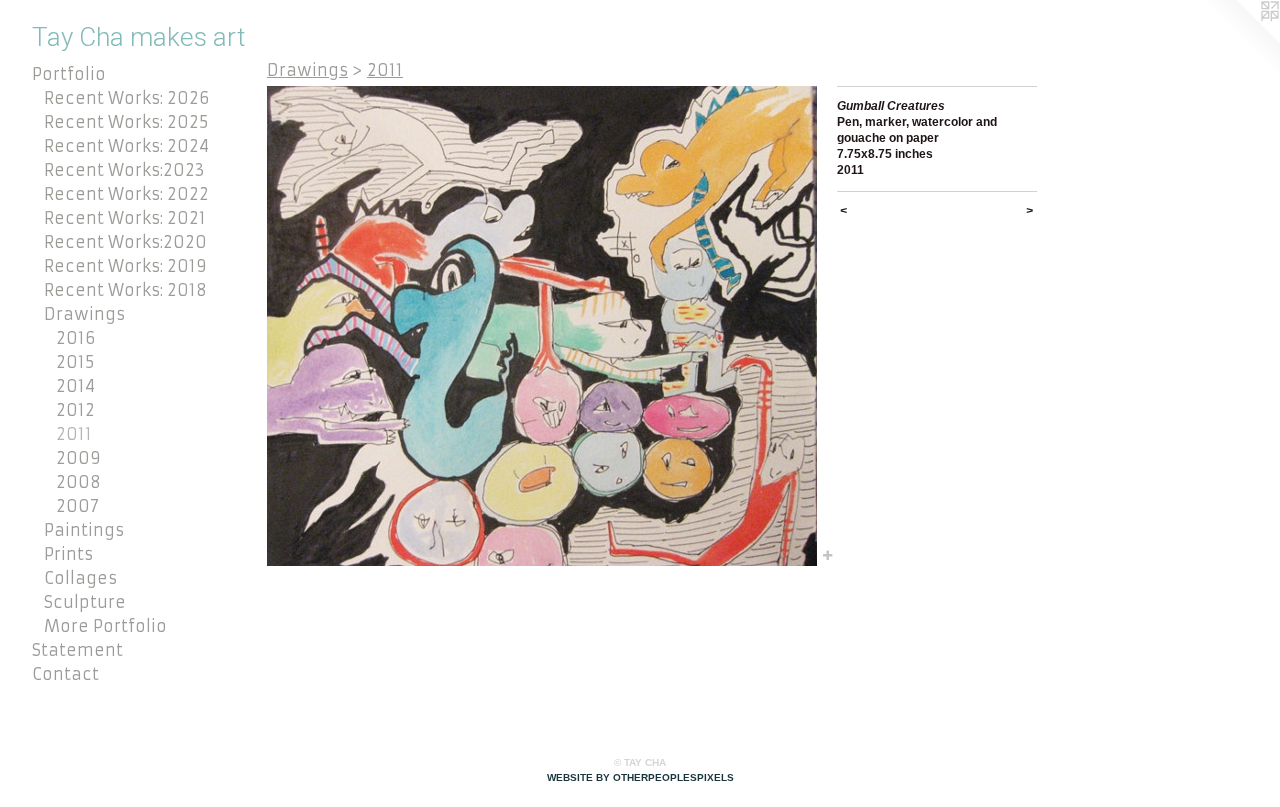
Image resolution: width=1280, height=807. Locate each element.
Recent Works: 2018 (125, 290)
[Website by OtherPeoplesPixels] (1240, 40)
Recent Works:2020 (125, 242)
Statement (77, 650)
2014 (75, 386)
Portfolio (69, 74)
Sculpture (85, 602)
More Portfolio (105, 626)
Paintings (84, 530)
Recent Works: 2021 (125, 218)
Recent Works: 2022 (126, 194)
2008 (78, 482)
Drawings (84, 314)
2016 (75, 338)
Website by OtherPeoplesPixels (640, 777)
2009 (78, 458)
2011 (74, 434)
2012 (75, 410)
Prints (68, 554)
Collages (80, 578)
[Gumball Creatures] (542, 326)
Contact (65, 674)
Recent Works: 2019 (125, 266)
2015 (75, 362)
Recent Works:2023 (124, 170)
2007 (77, 506)
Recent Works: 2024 (126, 146)
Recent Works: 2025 (126, 122)
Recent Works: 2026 (126, 98)
